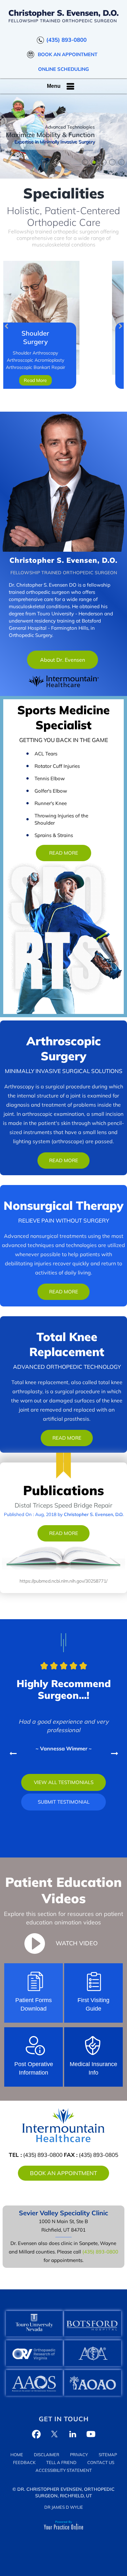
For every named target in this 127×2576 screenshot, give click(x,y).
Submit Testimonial (64, 1802)
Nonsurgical (63, 1205)
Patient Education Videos (63, 1890)
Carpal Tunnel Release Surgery (64, 353)
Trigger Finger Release (64, 367)
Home (17, 2455)
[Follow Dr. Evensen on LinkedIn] (73, 2434)
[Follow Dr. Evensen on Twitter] (54, 2434)
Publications (63, 1490)
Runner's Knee (51, 803)
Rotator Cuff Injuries (57, 766)
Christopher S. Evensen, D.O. (63, 560)
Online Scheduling (63, 69)
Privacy (79, 2455)
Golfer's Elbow (51, 791)
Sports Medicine (63, 717)
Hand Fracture (64, 360)
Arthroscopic (64, 1048)
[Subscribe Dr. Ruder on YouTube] (91, 2434)
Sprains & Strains (54, 835)
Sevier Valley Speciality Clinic (63, 2213)
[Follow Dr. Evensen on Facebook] (36, 2434)
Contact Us (101, 2462)
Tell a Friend (61, 2462)
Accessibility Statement (64, 2470)
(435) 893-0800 (66, 40)
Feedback (24, 2462)
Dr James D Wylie (64, 2507)
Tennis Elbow (50, 778)
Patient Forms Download (34, 2004)
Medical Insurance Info (93, 2068)
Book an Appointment (68, 54)
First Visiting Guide (93, 2004)
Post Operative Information (34, 2068)
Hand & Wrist (64, 337)
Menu (54, 86)
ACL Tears (46, 754)
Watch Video (77, 1943)
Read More (64, 853)
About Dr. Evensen (63, 660)
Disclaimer (47, 2455)
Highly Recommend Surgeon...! (64, 1689)
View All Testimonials (64, 1782)
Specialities (64, 193)
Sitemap (108, 2455)
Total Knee (67, 1344)
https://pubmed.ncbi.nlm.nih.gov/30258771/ (63, 1581)
